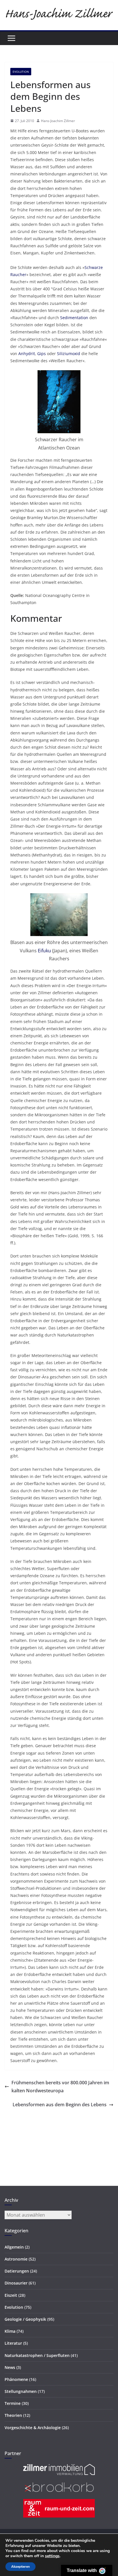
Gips (42, 354)
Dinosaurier (16, 2283)
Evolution (21, 72)
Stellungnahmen (21, 2391)
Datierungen (17, 2271)
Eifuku (44, 951)
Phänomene (16, 2379)
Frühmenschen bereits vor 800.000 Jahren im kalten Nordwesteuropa (60, 2087)
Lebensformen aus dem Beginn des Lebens (60, 2105)
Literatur (13, 2343)
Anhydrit (27, 354)
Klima (10, 2331)
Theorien (13, 2415)
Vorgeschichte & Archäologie (33, 2428)
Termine (13, 2403)
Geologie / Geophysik (25, 2319)
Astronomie (16, 2259)
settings (52, 2556)
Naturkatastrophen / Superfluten (37, 2355)
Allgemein (14, 2247)
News (10, 2367)
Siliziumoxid (69, 354)
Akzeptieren (20, 2567)
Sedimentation (74, 318)
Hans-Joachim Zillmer (58, 121)
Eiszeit (11, 2295)
